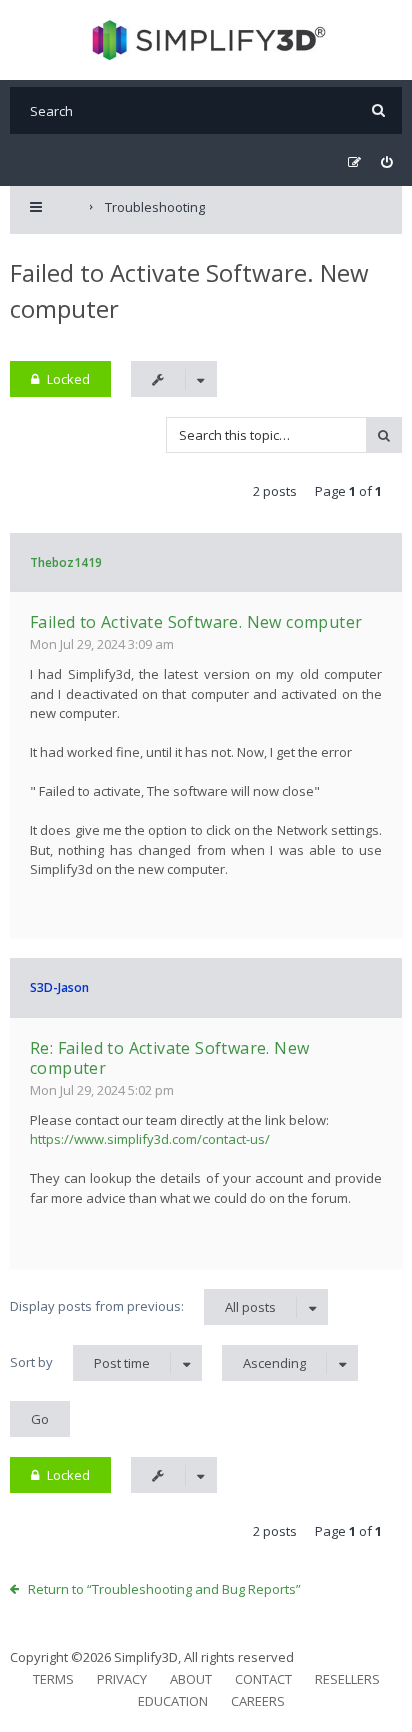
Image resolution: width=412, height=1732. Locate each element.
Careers (258, 1701)
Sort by (80, 1362)
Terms (53, 1679)
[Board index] (206, 40)
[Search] (378, 110)
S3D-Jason (59, 987)
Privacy (122, 1679)
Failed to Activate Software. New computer (196, 622)
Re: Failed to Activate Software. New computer (169, 1058)
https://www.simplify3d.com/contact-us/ (150, 1139)
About (191, 1679)
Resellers (347, 1679)
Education (173, 1701)
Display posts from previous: (143, 1306)
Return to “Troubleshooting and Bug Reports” (164, 1589)
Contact (263, 1679)
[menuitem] (386, 162)
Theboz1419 (66, 562)
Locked (68, 379)
